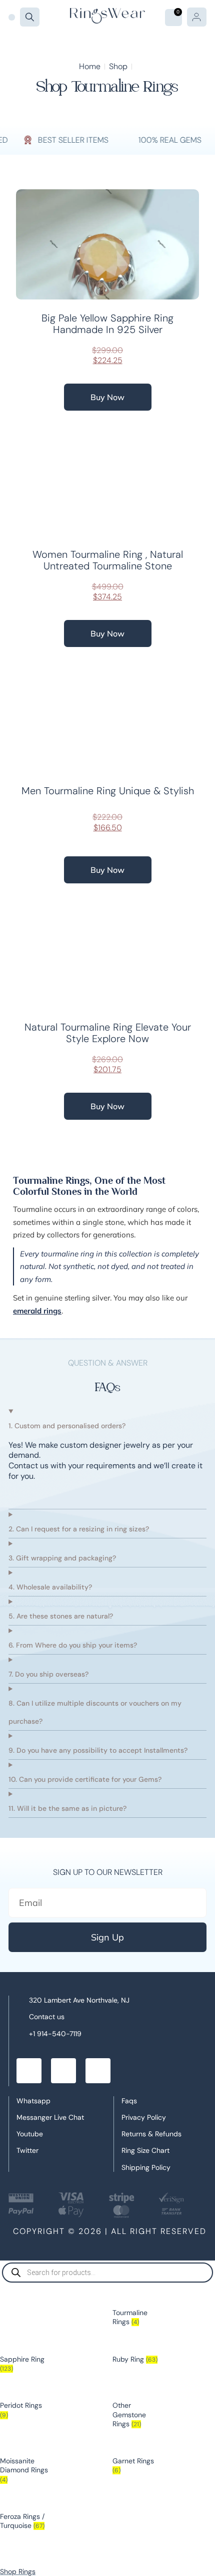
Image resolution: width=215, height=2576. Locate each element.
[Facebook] (29, 2071)
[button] (12, 17)
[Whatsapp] (63, 2071)
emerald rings (37, 1311)
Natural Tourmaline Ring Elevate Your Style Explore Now (108, 1033)
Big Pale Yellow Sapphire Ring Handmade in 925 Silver (107, 324)
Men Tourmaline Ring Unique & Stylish (108, 791)
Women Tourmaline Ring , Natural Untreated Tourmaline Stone (108, 560)
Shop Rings (18, 2571)
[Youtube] (98, 2071)
